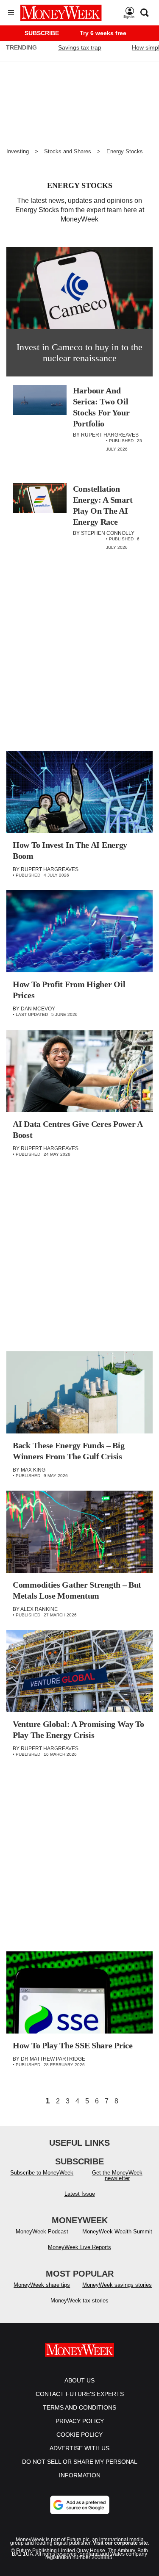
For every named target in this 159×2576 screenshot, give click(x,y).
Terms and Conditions (79, 2407)
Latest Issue (80, 2194)
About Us (79, 2380)
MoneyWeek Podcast (42, 2232)
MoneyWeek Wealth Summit (117, 2232)
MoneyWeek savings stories (117, 2285)
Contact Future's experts (80, 2394)
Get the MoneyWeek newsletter (117, 2175)
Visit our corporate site (120, 2543)
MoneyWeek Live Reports (79, 2247)
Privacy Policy (80, 2421)
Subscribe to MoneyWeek (42, 2173)
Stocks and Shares (68, 151)
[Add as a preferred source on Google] (80, 2505)
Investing (18, 151)
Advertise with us (79, 2448)
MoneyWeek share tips (42, 2285)
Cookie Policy (79, 2435)
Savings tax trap (80, 47)
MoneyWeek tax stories (79, 2301)
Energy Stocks (125, 151)
